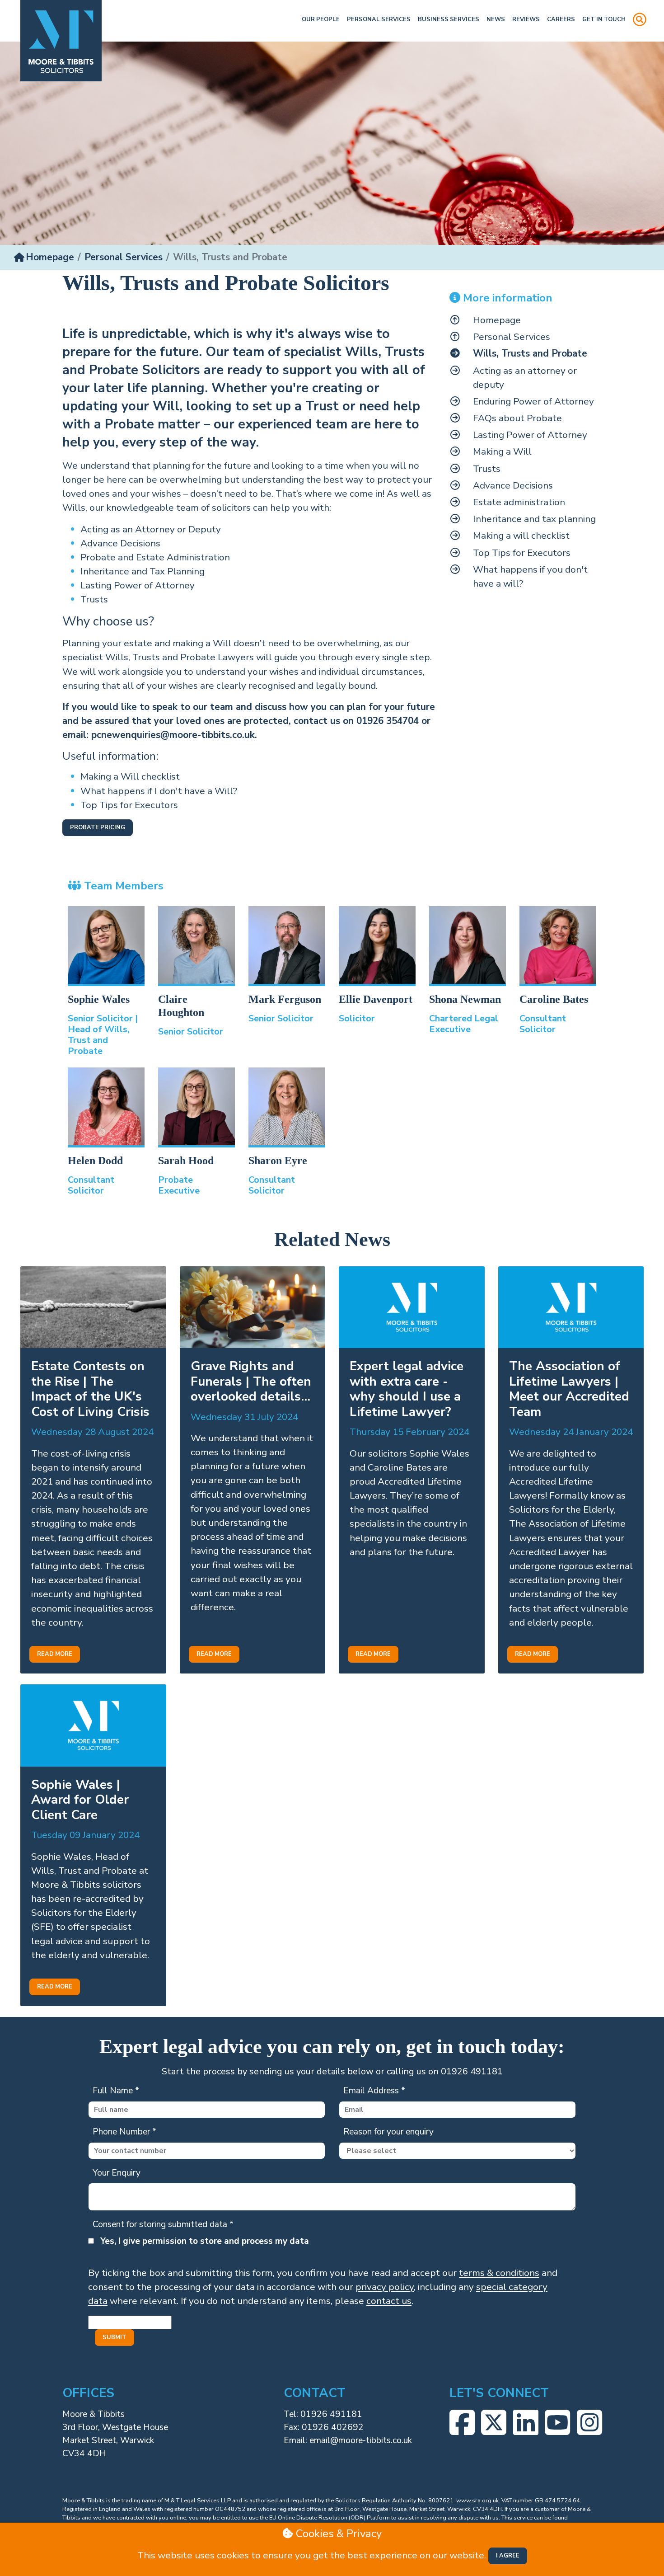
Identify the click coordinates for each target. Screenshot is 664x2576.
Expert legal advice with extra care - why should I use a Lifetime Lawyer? (407, 1389)
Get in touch (604, 19)
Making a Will (502, 451)
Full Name (116, 2091)
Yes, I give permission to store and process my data (205, 2241)
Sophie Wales (99, 999)
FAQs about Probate (517, 418)
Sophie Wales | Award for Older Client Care (80, 1800)
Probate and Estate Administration (155, 557)
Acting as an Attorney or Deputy (151, 529)
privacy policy (385, 2287)
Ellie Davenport (376, 999)
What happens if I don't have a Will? (160, 791)
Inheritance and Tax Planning (143, 571)
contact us (389, 2301)
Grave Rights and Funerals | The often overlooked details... (251, 1381)
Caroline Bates (554, 999)
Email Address (374, 2091)
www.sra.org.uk (477, 2501)
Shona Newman (465, 999)
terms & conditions (499, 2273)
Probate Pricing (98, 827)
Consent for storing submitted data (163, 2224)
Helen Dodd (95, 1161)
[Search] (640, 21)
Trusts (94, 599)
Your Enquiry (117, 2173)
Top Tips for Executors (130, 805)
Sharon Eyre (278, 1161)
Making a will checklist (521, 536)
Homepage (50, 257)
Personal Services (379, 19)
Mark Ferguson (285, 999)
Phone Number (124, 2132)
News (496, 19)
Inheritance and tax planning (534, 519)
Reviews (526, 19)
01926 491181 (331, 2414)
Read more (55, 1654)
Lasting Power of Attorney (138, 585)
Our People (321, 19)
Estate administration (519, 502)
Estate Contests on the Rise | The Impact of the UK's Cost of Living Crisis (90, 1389)
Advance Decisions (120, 543)
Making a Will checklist (131, 776)
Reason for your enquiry (388, 2132)
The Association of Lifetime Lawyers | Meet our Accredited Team (569, 1389)
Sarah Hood (186, 1161)
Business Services (449, 19)
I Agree (508, 2556)
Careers (561, 19)
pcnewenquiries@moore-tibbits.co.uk (173, 735)
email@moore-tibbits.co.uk (361, 2440)
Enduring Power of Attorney (533, 401)
